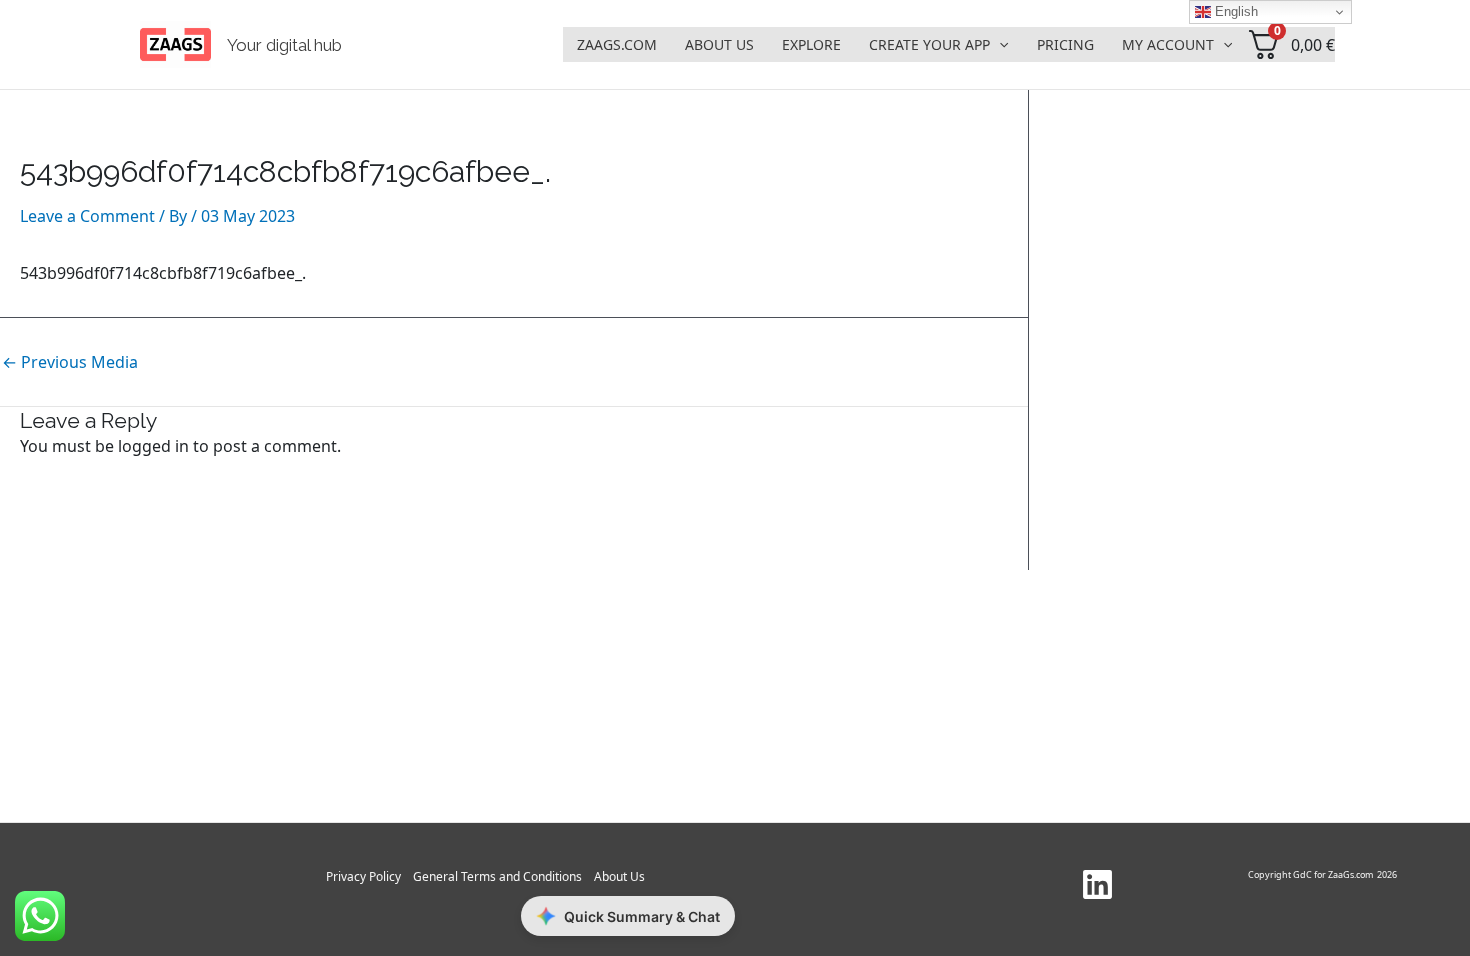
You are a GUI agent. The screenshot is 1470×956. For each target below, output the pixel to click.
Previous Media (70, 362)
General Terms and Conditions (497, 876)
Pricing (1065, 44)
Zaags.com (617, 44)
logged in (153, 446)
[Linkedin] (1097, 884)
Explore (811, 44)
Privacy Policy (363, 876)
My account (1168, 44)
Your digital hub (284, 45)
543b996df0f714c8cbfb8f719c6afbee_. (163, 273)
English (1234, 11)
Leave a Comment (87, 216)
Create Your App (929, 44)
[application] (999, 45)
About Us (719, 44)
